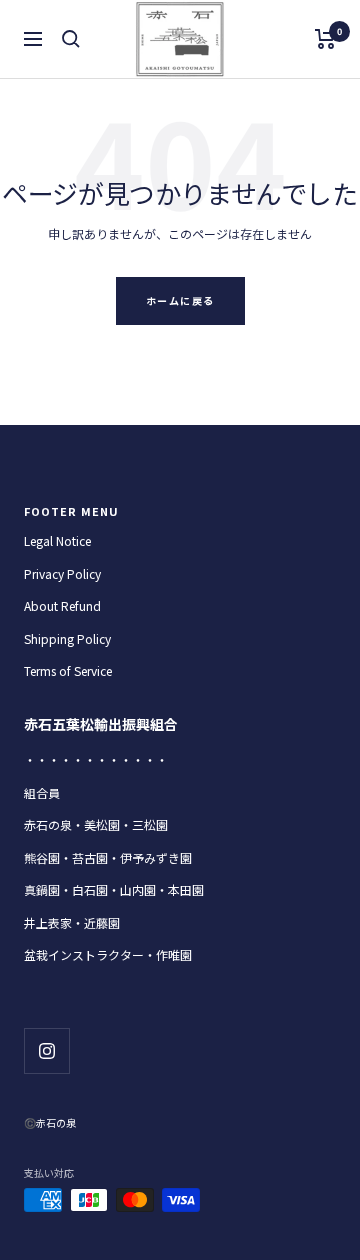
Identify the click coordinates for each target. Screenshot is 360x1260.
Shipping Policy (67, 638)
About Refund (62, 605)
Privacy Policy (62, 573)
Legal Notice (57, 540)
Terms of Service (68, 670)
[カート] (325, 39)
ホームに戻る (180, 300)
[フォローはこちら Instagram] (46, 1050)
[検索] (71, 39)
